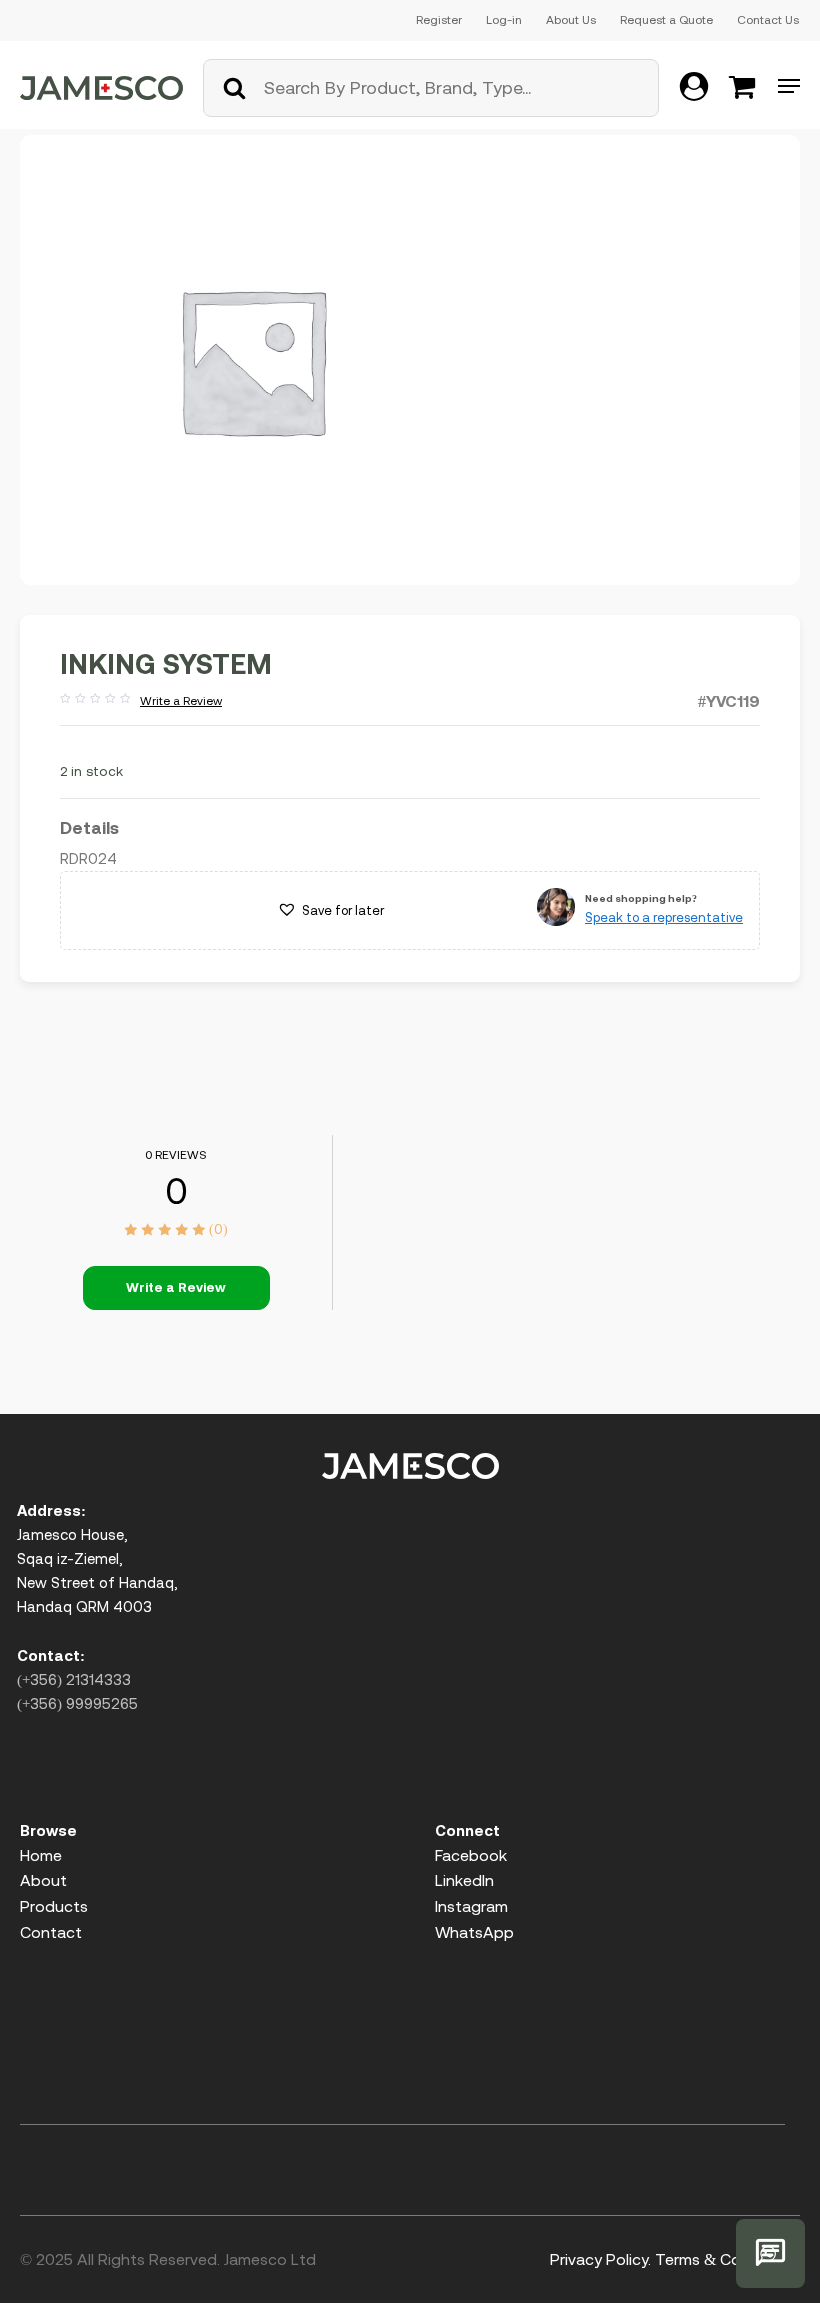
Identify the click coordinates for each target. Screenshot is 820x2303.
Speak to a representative (664, 917)
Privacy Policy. (600, 2259)
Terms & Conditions (727, 2259)
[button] (330, 911)
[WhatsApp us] (770, 2253)
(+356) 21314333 (74, 1679)
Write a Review (141, 702)
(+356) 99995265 (77, 1703)
